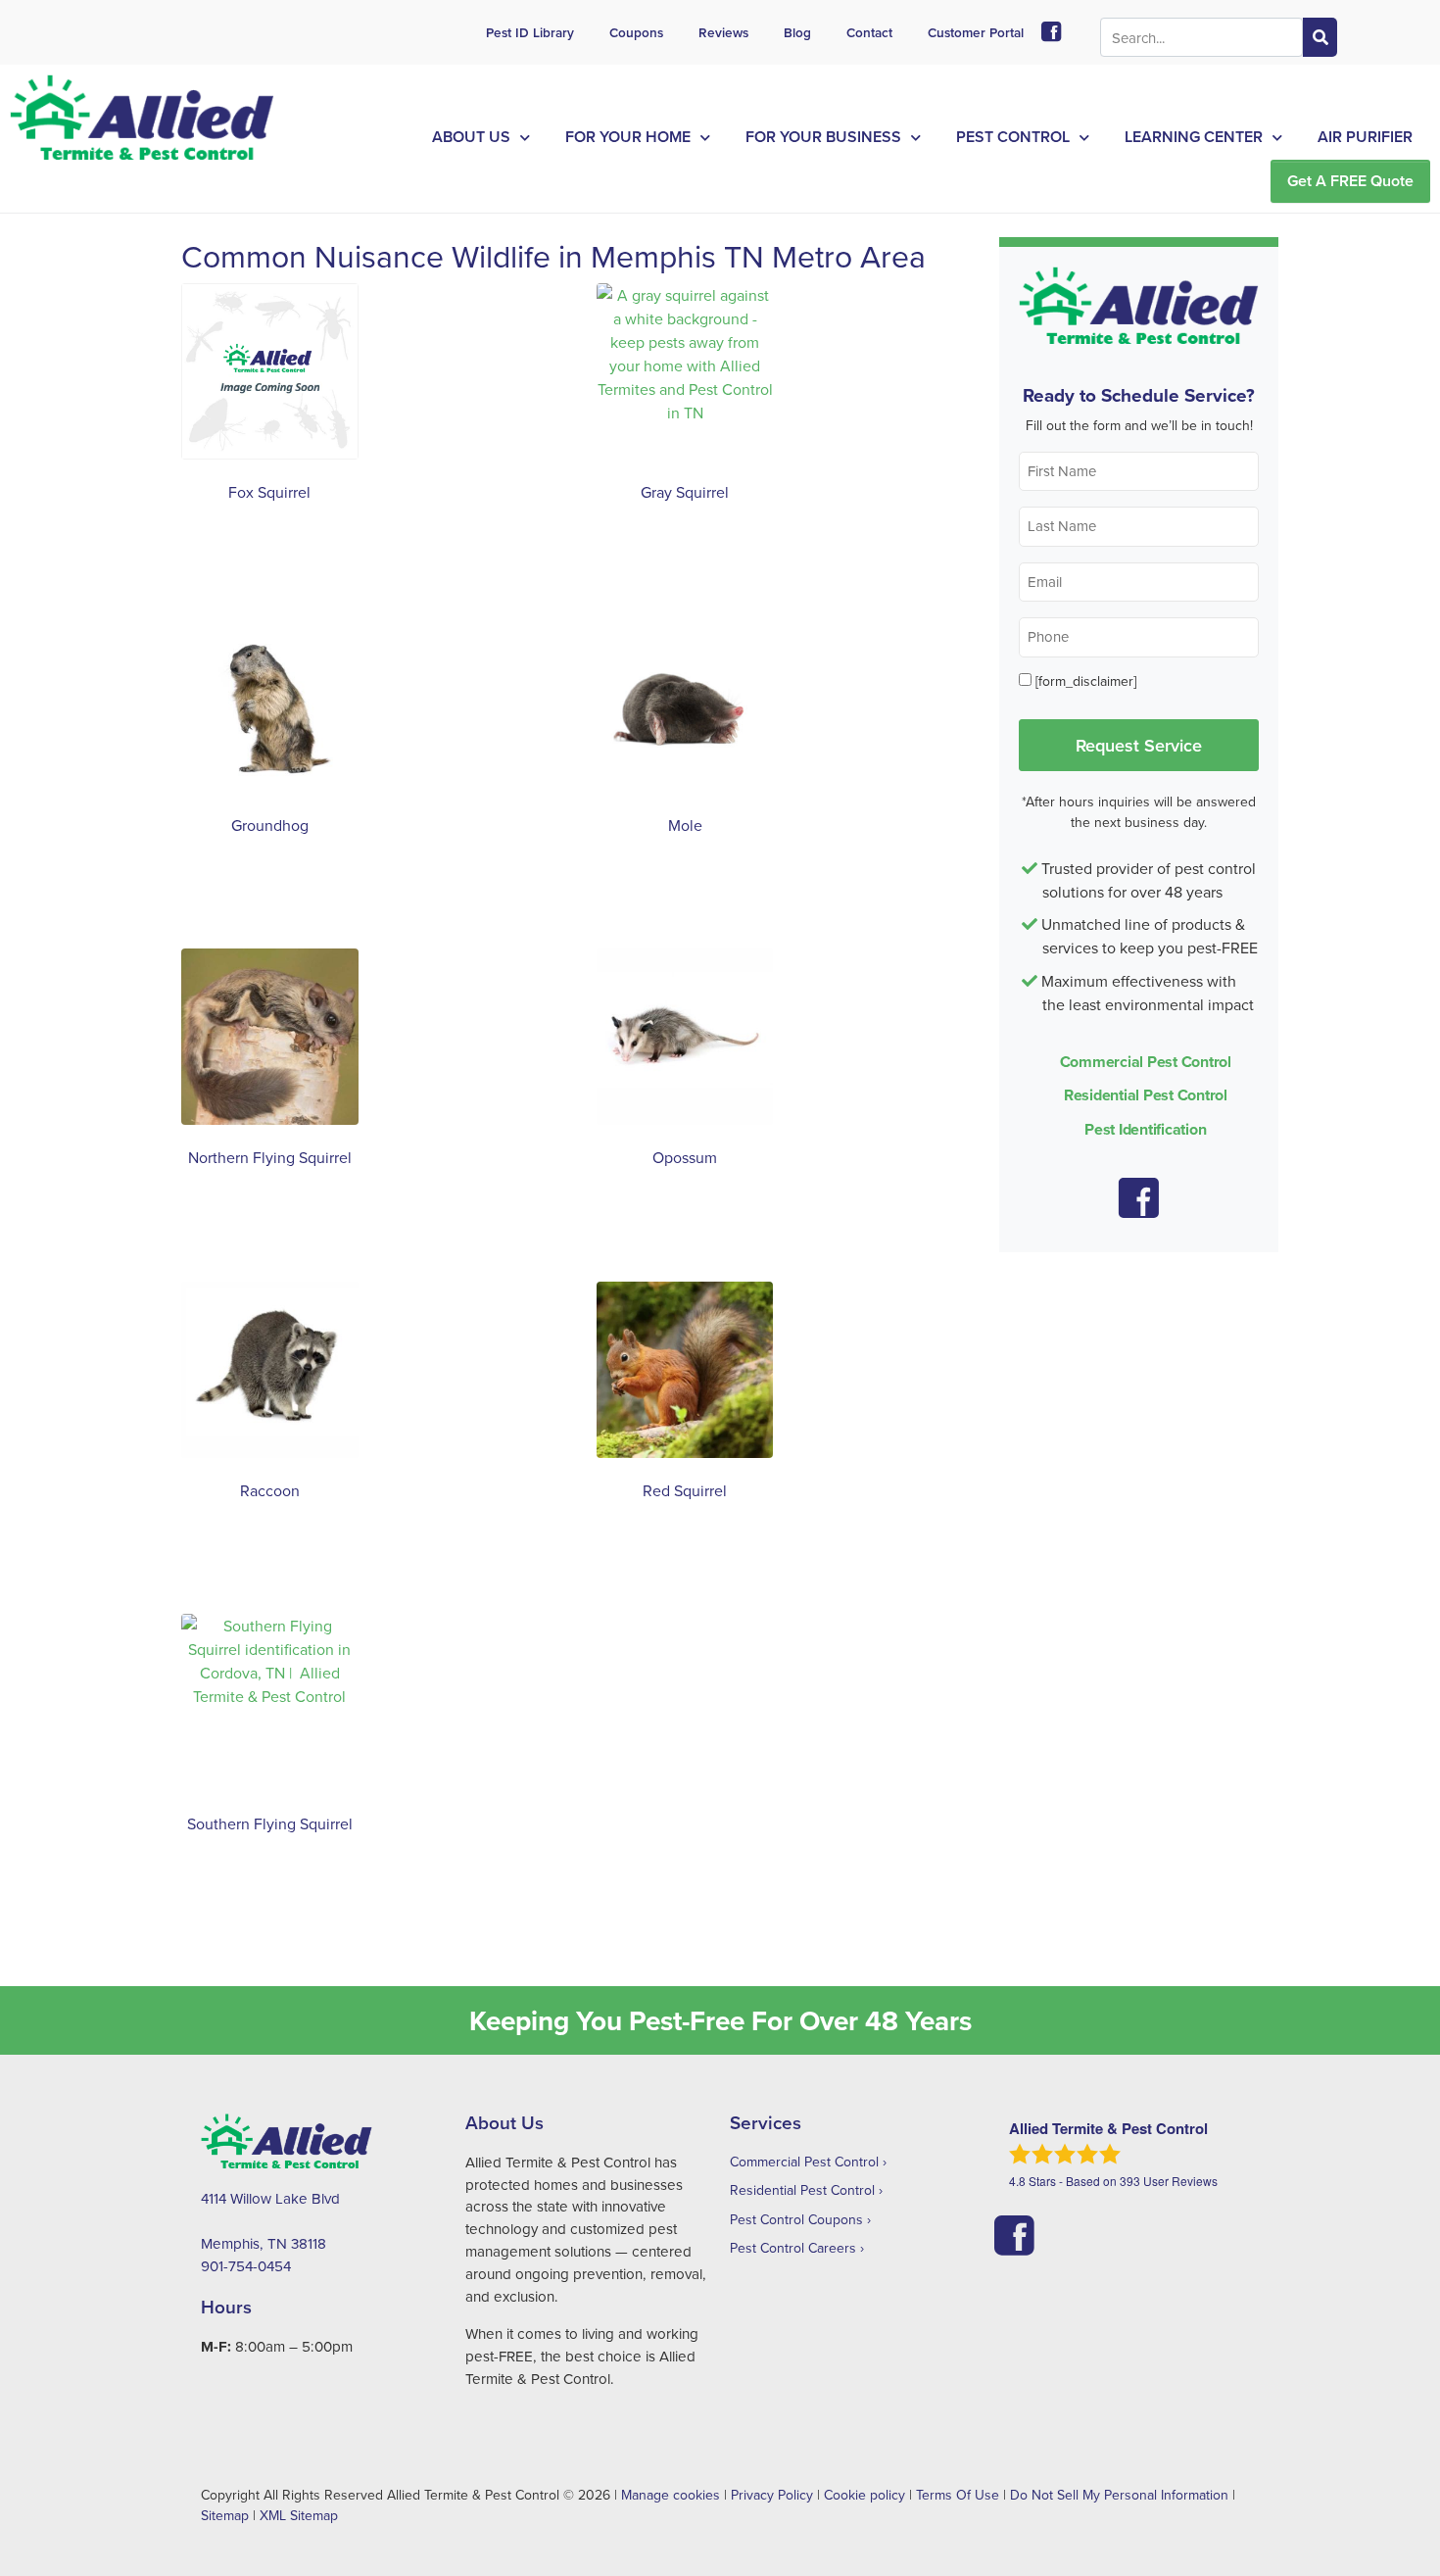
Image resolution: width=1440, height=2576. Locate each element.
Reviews (723, 32)
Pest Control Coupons (796, 2219)
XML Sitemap (299, 2515)
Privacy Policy (772, 2495)
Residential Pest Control (1146, 1095)
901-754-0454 (246, 2266)
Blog (797, 32)
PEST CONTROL (1013, 137)
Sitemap (225, 2515)
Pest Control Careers (793, 2248)
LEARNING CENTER (1194, 137)
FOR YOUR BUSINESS (823, 137)
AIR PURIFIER (1365, 137)
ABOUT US (471, 137)
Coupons (636, 32)
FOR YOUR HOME (628, 137)
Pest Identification (1145, 1129)
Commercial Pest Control (1146, 1062)
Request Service (1139, 745)
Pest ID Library (530, 32)
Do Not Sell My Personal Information (1119, 2495)
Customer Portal (976, 32)
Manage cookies (671, 2495)
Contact (869, 32)
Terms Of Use (958, 2495)
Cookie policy (864, 2495)
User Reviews (1169, 2181)
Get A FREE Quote (1350, 181)
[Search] (1320, 38)
